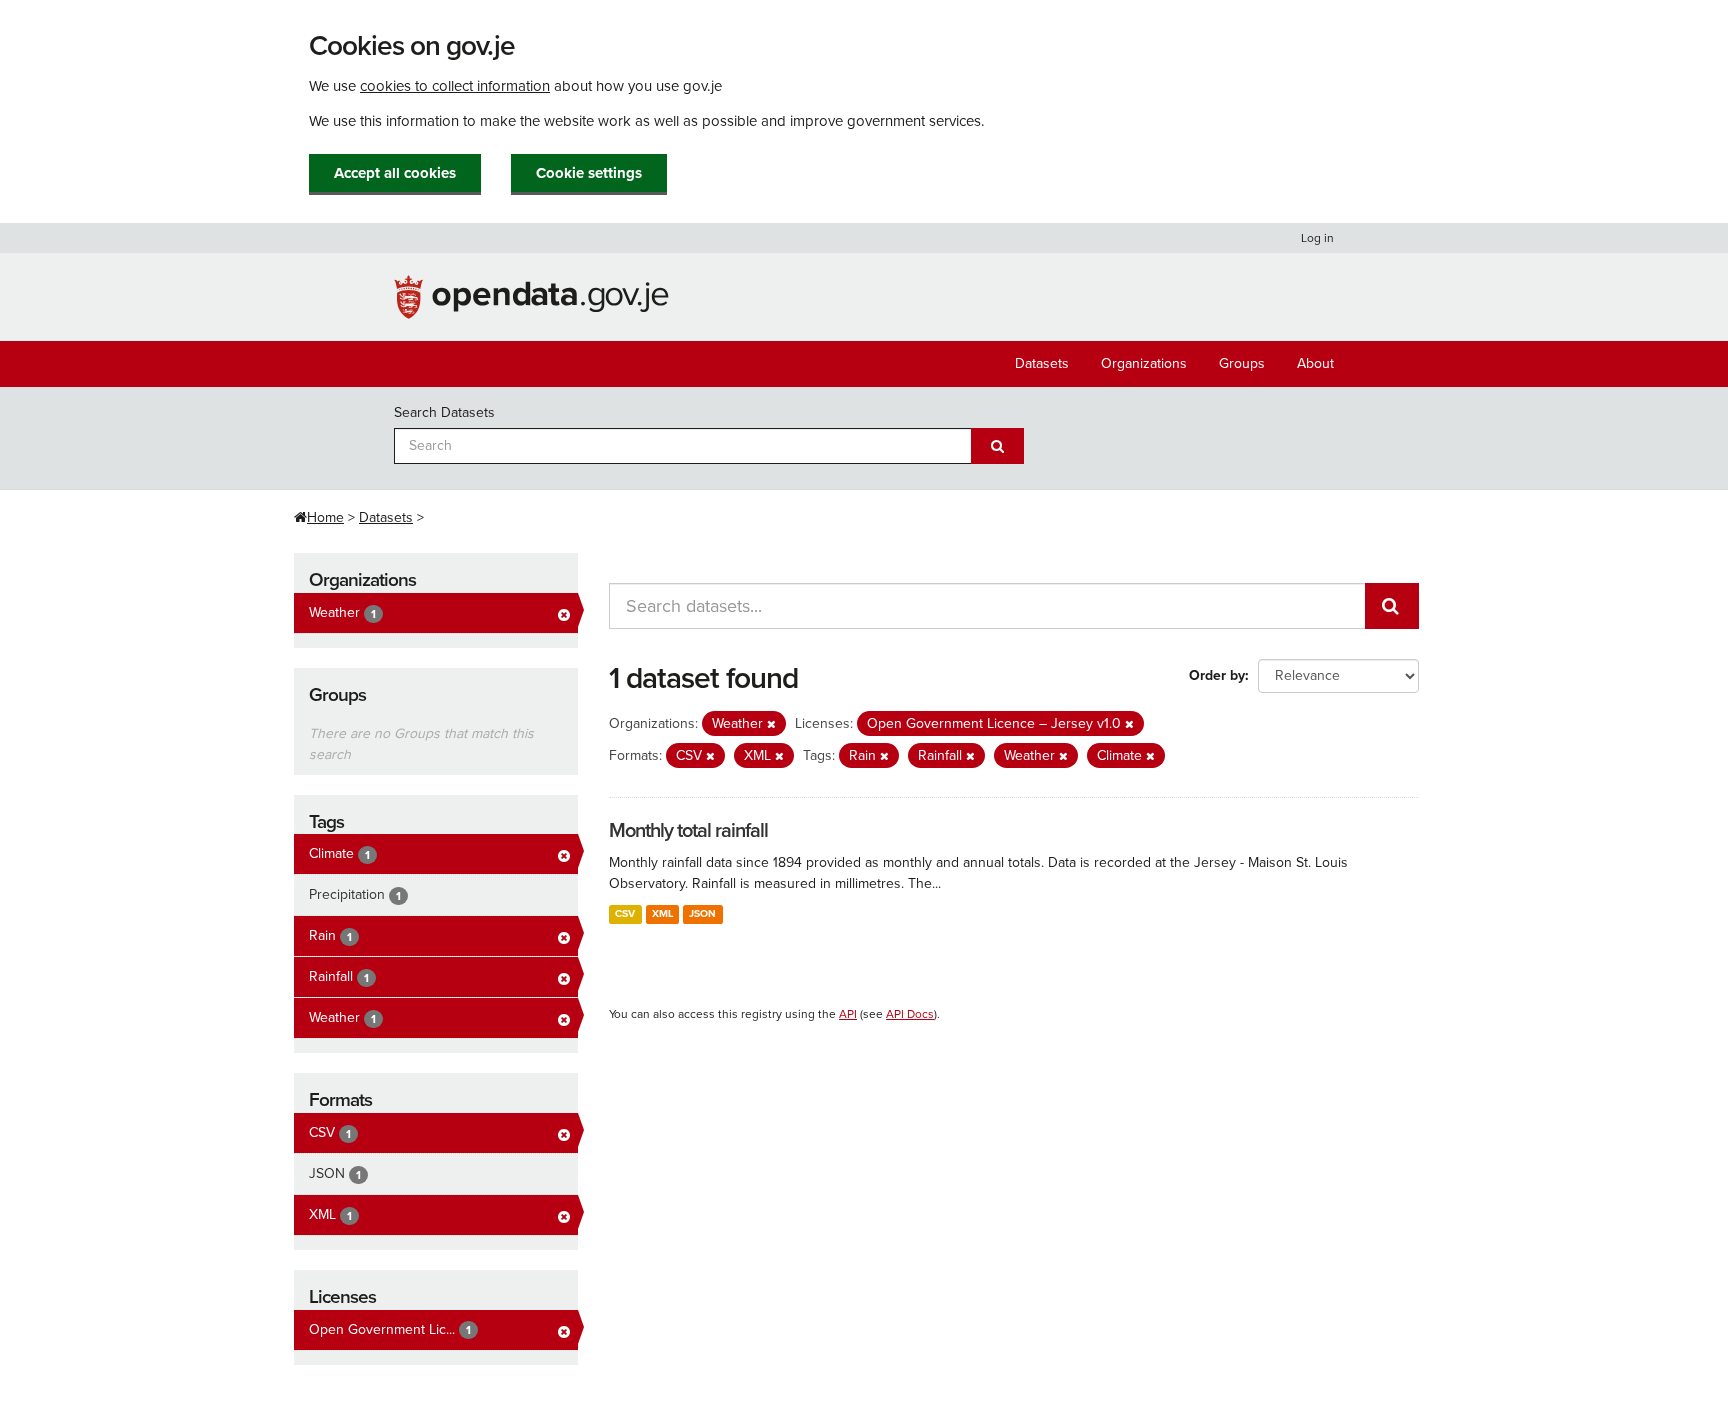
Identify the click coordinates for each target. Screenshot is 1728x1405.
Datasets (1042, 363)
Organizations (1144, 363)
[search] (1392, 606)
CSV (625, 913)
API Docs (910, 1014)
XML (662, 913)
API (848, 1014)
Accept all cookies (395, 173)
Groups (1242, 363)
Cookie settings (589, 173)
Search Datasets (444, 412)
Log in (1317, 238)
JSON (702, 913)
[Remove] (771, 724)
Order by (1217, 675)
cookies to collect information (455, 86)
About (1315, 363)
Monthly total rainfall (688, 831)
